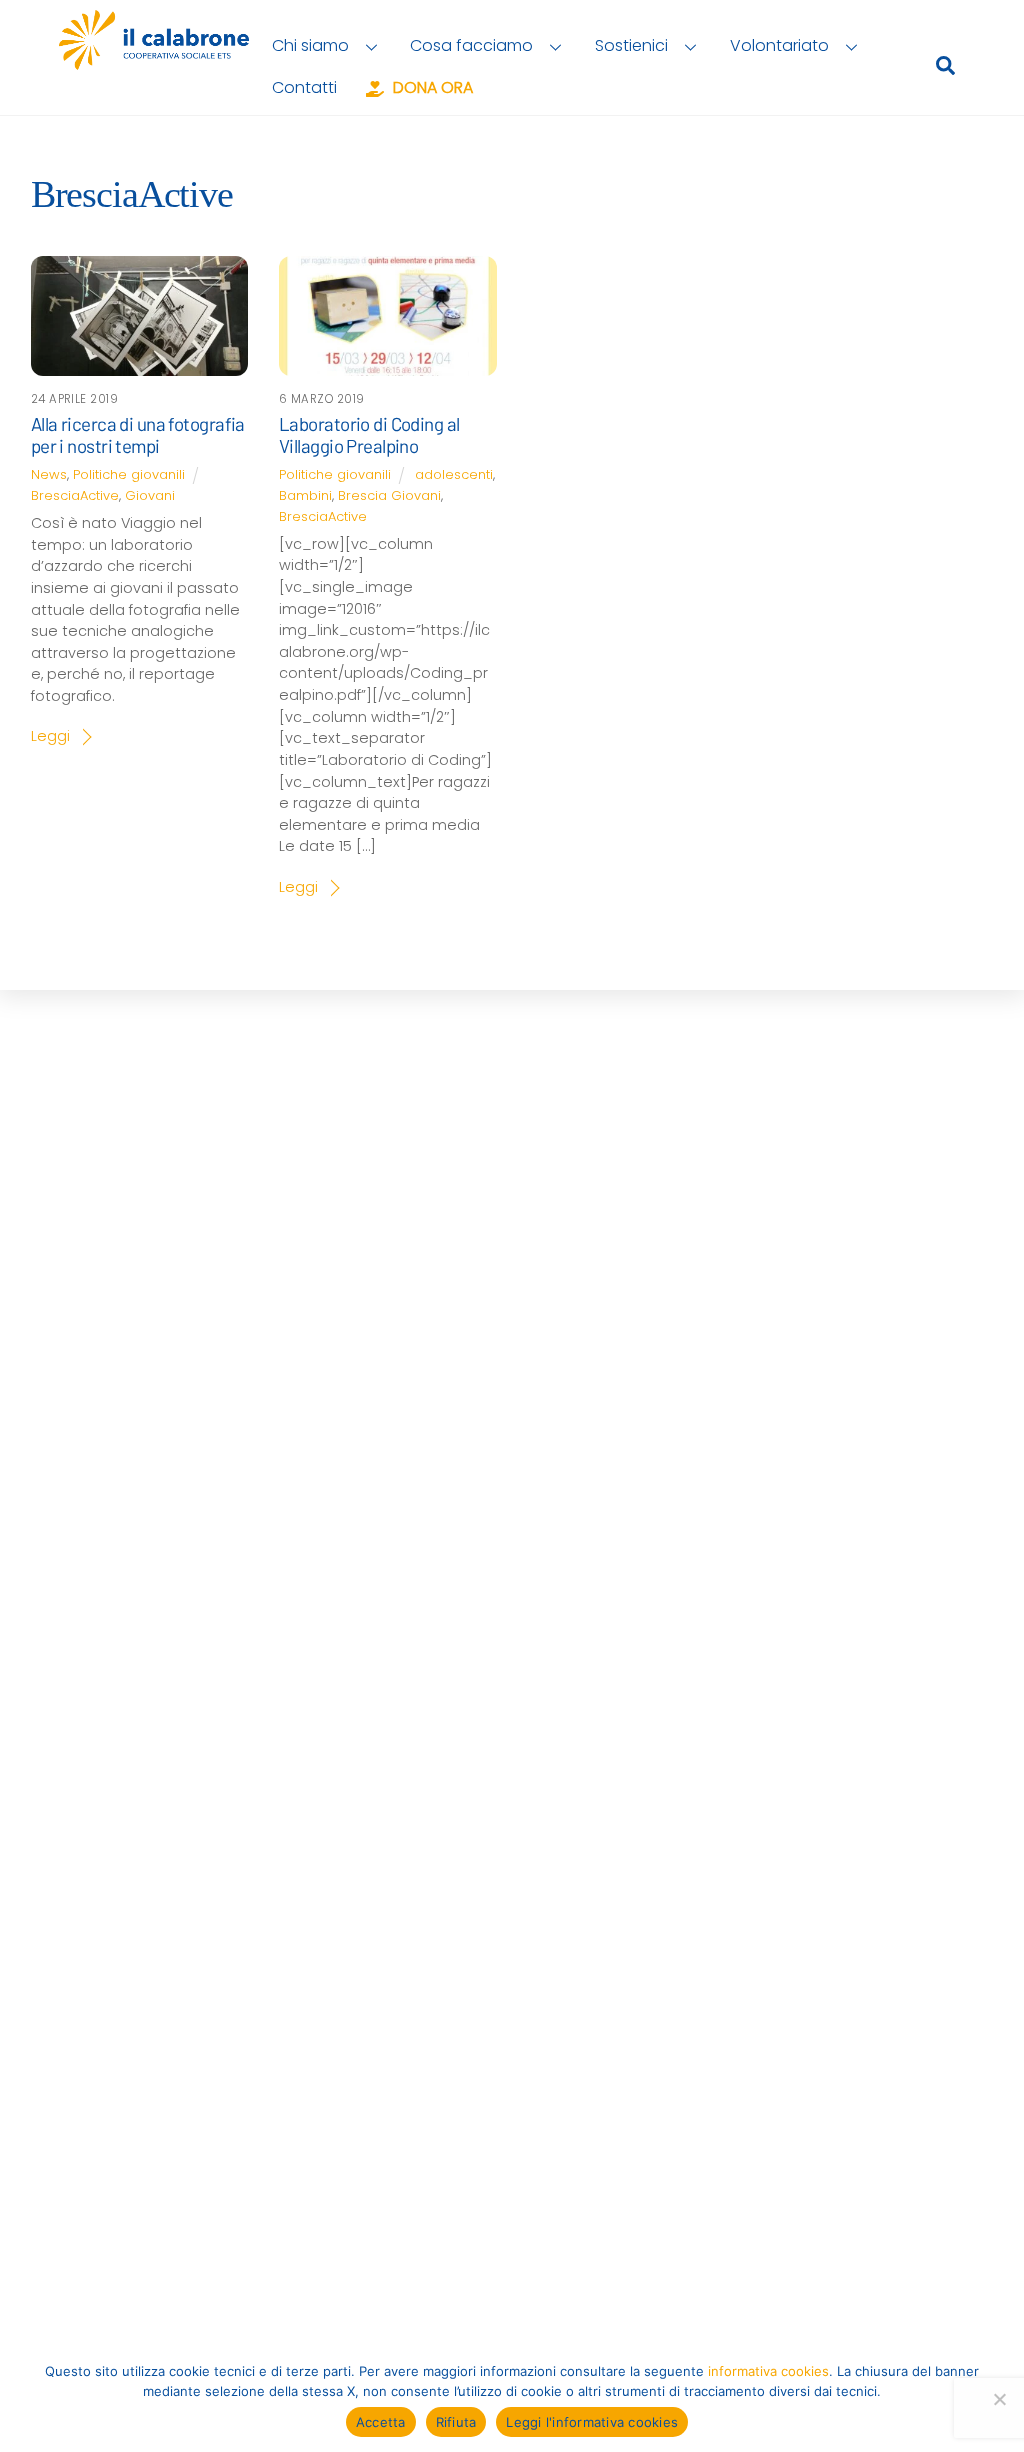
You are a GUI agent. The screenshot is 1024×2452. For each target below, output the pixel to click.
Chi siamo (310, 45)
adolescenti (454, 474)
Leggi (50, 736)
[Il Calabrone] (154, 60)
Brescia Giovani (389, 495)
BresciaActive (75, 495)
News (49, 474)
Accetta (381, 2422)
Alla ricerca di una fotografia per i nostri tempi (138, 434)
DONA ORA (431, 87)
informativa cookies (768, 2371)
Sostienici (631, 45)
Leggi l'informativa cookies (592, 2422)
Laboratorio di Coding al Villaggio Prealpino (369, 434)
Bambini (305, 495)
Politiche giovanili (129, 474)
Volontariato (779, 45)
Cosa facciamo (471, 45)
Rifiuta (456, 2422)
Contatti (304, 87)
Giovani (150, 495)
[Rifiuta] (999, 2399)
